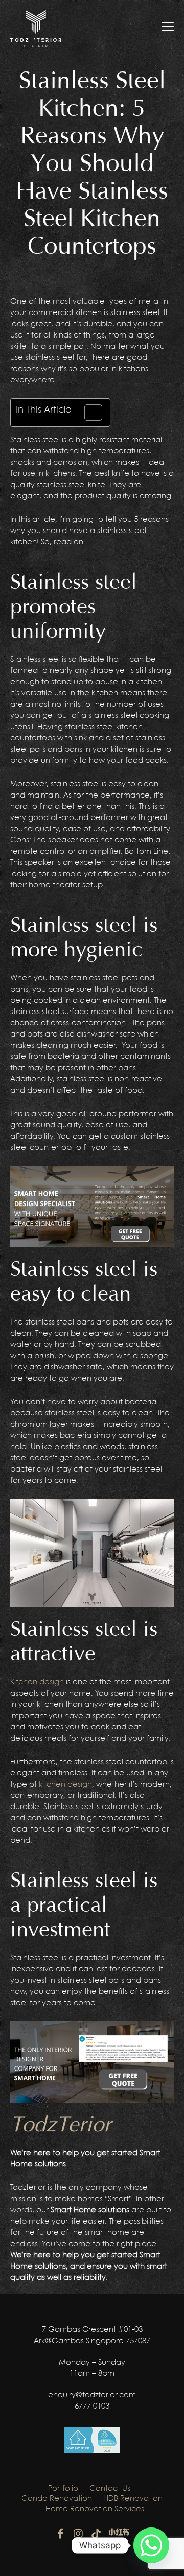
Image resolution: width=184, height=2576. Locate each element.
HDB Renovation (133, 2499)
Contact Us (110, 2489)
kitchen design (65, 1785)
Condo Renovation (57, 2499)
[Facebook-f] (60, 2534)
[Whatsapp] (151, 2545)
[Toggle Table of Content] (88, 413)
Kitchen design (37, 1682)
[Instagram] (78, 2534)
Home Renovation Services (95, 2509)
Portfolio (63, 2489)
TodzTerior (61, 2125)
